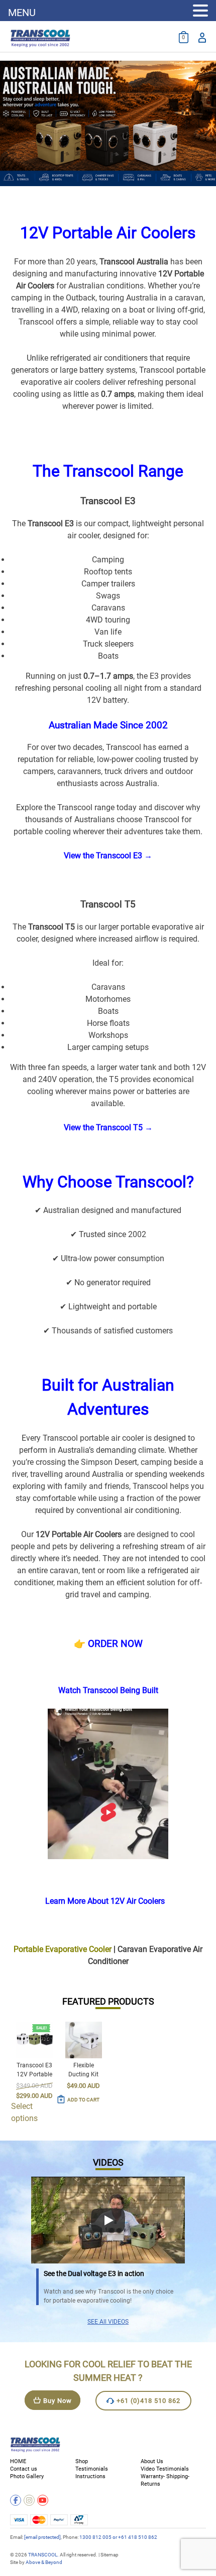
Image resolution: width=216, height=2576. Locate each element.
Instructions (90, 2476)
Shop (82, 2461)
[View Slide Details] (108, 123)
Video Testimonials (165, 2469)
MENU (22, 13)
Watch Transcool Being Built (108, 1690)
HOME (18, 2461)
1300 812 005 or (99, 2537)
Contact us (24, 2469)
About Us (152, 2461)
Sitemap (110, 2555)
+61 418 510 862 (138, 2537)
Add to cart (83, 2100)
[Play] (108, 2220)
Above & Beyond (44, 2562)
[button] (200, 11)
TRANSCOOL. (43, 2555)
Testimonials (92, 2469)
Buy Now (58, 2401)
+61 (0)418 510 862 (148, 2401)
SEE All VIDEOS (108, 2322)
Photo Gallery (27, 2476)
